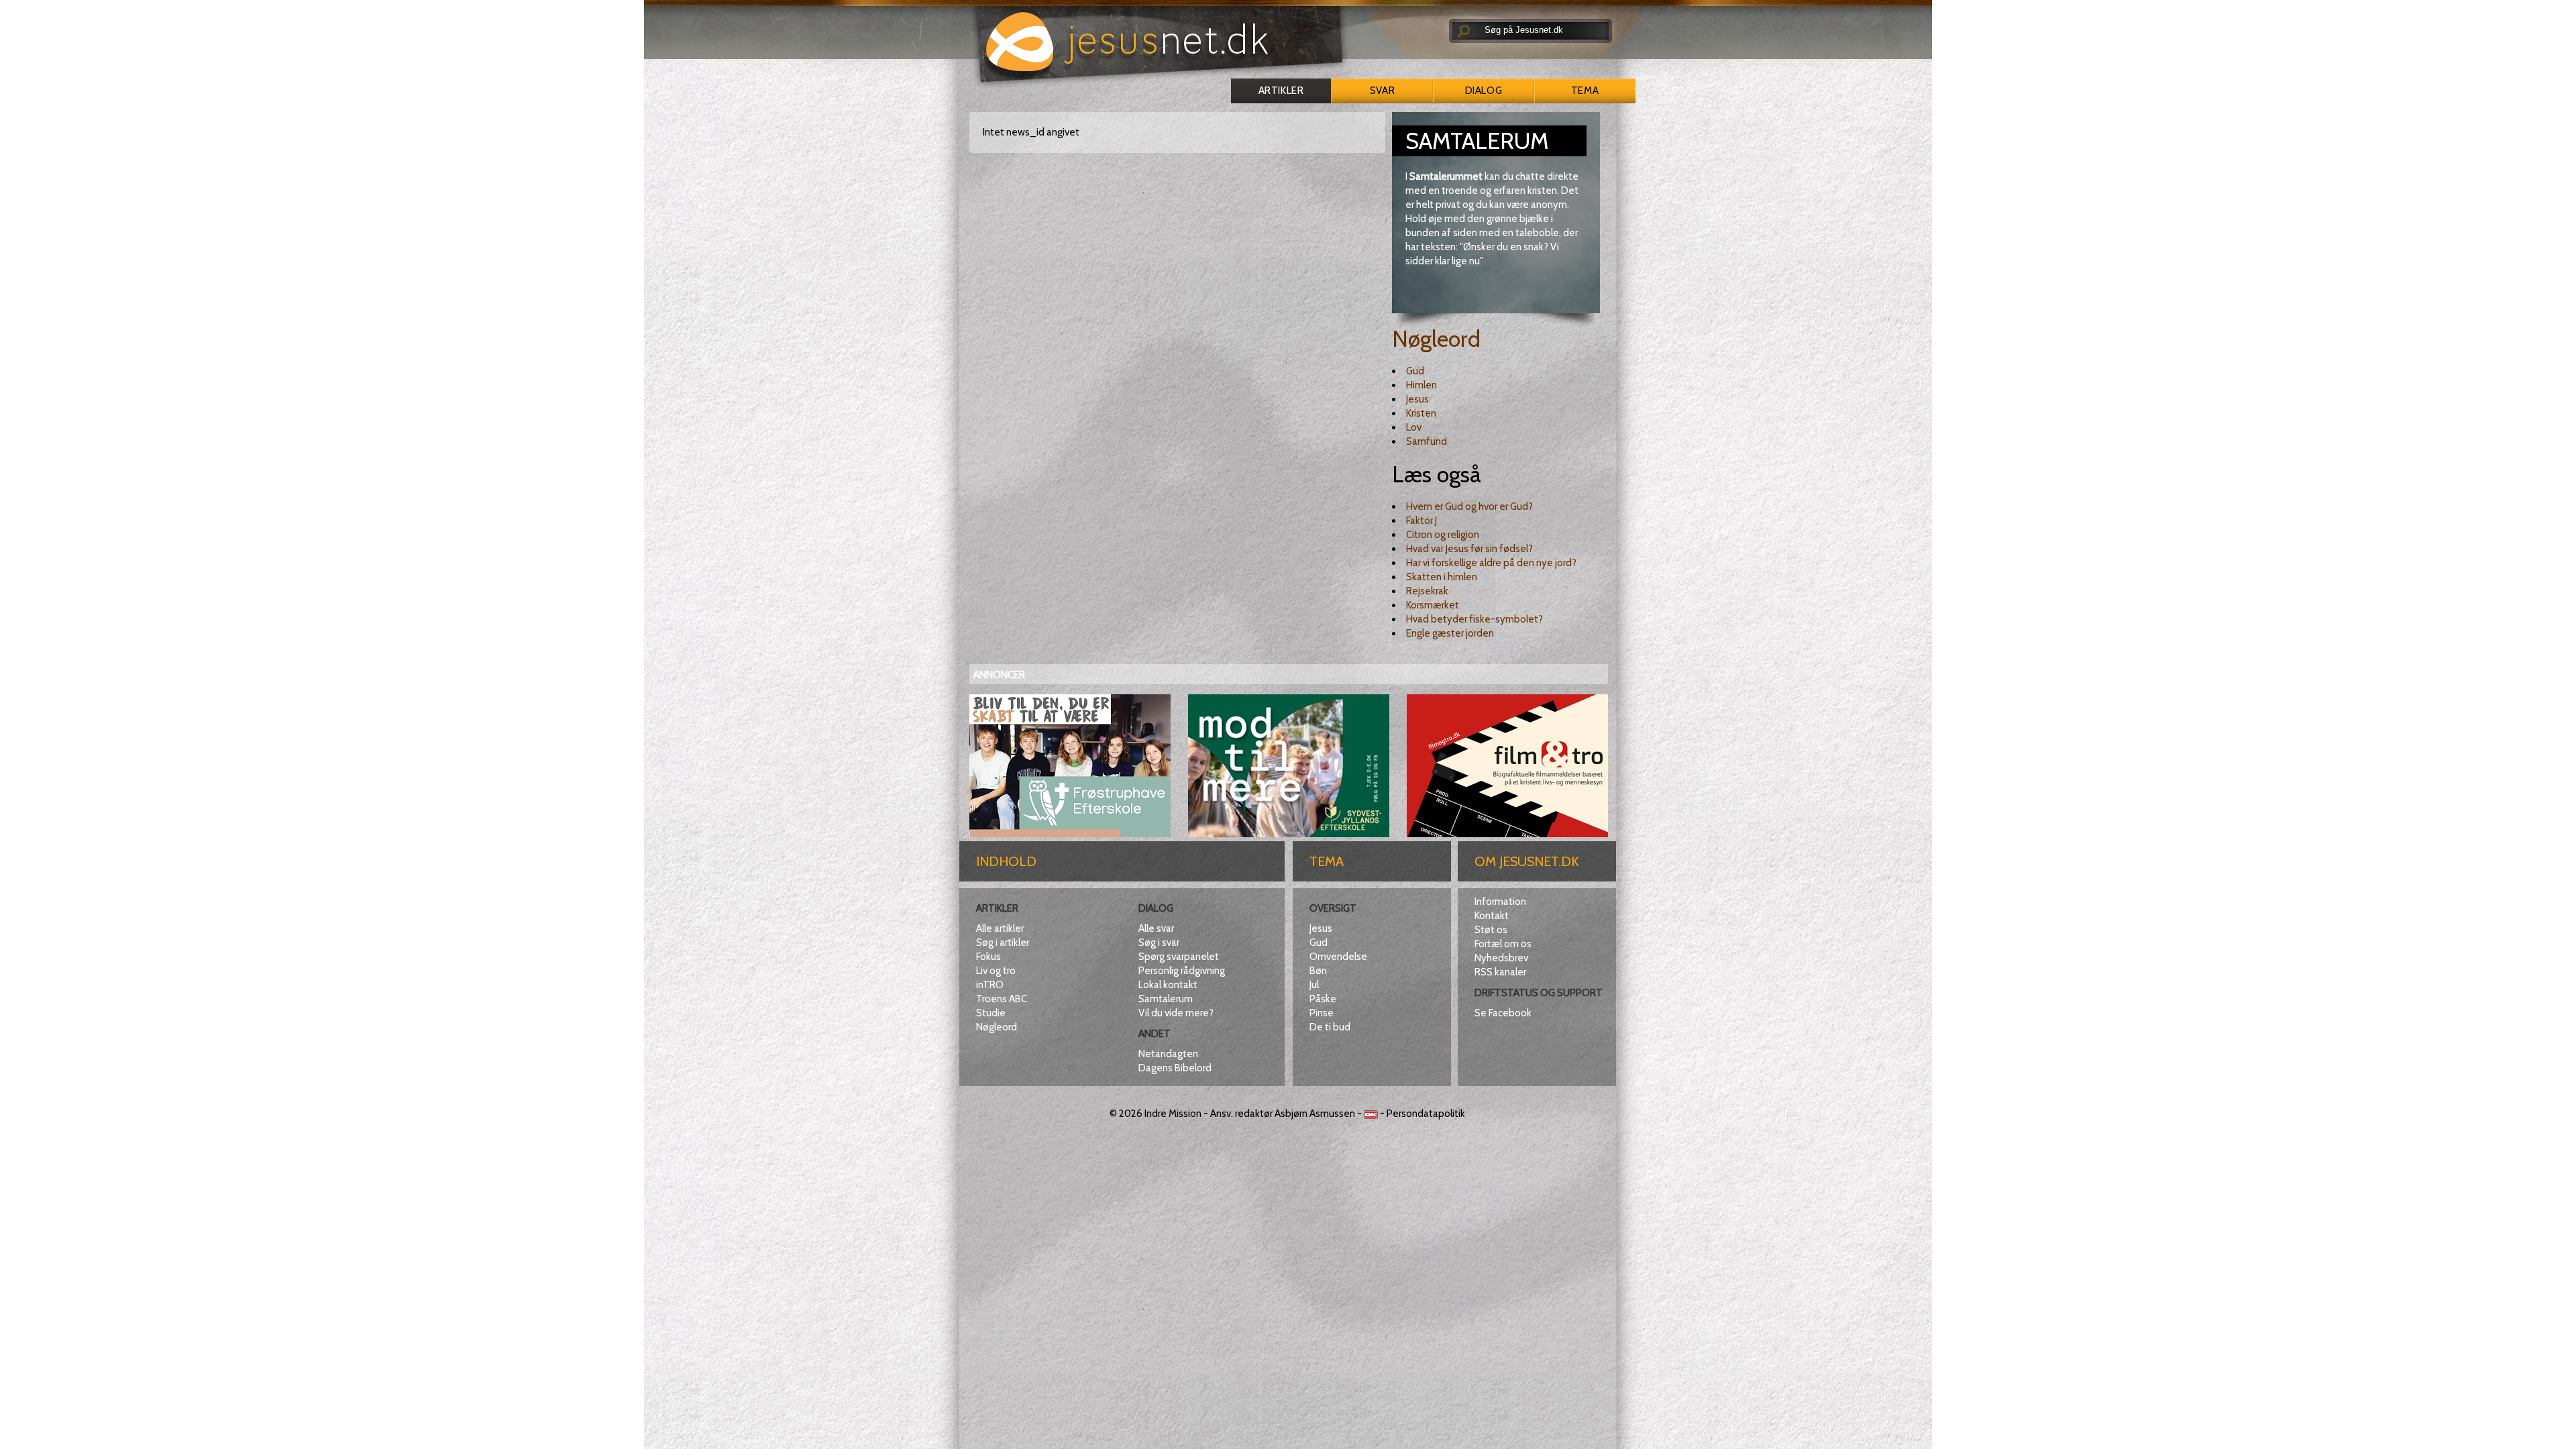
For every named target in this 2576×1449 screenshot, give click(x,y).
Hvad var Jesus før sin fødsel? (1469, 549)
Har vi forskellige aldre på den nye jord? (1491, 563)
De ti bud (1330, 1027)
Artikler (1281, 91)
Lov (1414, 427)
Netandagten (1168, 1054)
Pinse (1322, 1013)
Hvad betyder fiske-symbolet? (1474, 619)
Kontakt (1492, 916)
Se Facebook (1503, 1013)
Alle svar (1156, 928)
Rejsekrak (1427, 591)
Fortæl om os (1503, 944)
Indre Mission (1173, 1114)
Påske (1323, 999)
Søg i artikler (1003, 943)
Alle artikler (1000, 928)
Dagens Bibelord (1175, 1068)
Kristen (1421, 413)
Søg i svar (1159, 943)
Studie (991, 1013)
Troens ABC (1002, 999)
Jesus (1417, 399)
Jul (1314, 985)
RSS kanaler (1500, 972)
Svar (1382, 91)
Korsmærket (1433, 605)
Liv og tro (996, 971)
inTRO (990, 985)
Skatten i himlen (1442, 577)
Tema (1585, 91)
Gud (1415, 371)
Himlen (1421, 385)
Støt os (1491, 930)
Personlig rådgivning (1182, 971)
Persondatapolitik (1426, 1114)
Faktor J (1421, 521)
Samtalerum (1166, 999)
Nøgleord (1436, 339)
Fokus (988, 957)
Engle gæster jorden (1450, 633)
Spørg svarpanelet (1179, 957)
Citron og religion (1443, 535)
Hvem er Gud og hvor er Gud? (1469, 506)
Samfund (1427, 441)
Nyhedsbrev (1501, 958)
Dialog (1484, 91)
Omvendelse (1338, 957)
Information (1500, 902)
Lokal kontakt (1168, 985)
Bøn (1318, 971)
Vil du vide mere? (1176, 1013)
